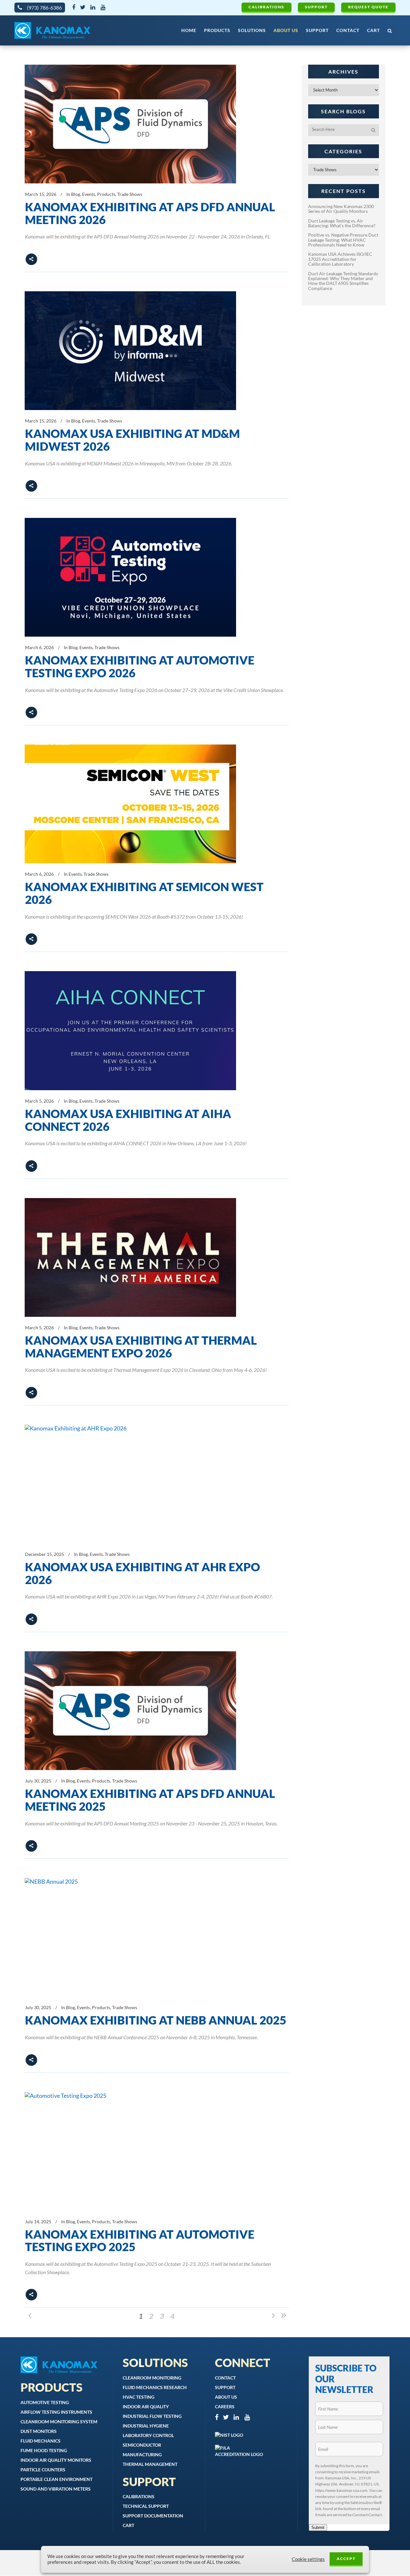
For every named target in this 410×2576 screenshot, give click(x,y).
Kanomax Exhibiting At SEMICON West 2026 (144, 893)
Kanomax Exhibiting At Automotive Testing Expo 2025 (140, 2241)
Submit (318, 2528)
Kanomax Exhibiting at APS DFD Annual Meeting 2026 (150, 213)
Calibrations (266, 7)
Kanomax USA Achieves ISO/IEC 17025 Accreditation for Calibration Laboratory (340, 259)
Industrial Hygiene (146, 2426)
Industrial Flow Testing (152, 2416)
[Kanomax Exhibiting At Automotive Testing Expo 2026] (130, 577)
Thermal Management (150, 2464)
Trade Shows (130, 194)
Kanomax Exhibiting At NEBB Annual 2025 (156, 2020)
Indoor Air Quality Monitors (56, 2460)
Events (89, 194)
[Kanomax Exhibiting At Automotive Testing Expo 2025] (130, 2151)
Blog (76, 194)
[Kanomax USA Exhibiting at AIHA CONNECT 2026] (130, 1031)
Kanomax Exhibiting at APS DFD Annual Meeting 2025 (150, 1800)
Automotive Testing (45, 2402)
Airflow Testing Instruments (56, 2412)
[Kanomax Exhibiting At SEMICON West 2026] (130, 804)
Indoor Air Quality (146, 2407)
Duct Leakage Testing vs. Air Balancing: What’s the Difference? (342, 223)
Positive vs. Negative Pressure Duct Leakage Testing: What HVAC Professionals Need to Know (343, 240)
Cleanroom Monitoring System (59, 2422)
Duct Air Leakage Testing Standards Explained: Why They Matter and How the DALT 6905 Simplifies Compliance (343, 281)
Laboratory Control (148, 2435)
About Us (226, 2397)
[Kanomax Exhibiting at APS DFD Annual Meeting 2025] (130, 1711)
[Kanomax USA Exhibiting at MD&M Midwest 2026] (130, 351)
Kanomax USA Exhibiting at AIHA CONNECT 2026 (128, 1120)
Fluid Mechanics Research (155, 2387)
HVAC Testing (139, 2397)
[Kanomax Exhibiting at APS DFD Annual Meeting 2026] (130, 124)
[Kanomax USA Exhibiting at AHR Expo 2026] (130, 1484)
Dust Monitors (39, 2431)
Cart (128, 2525)
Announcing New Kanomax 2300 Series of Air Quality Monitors (341, 209)
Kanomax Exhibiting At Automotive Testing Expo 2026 (140, 666)
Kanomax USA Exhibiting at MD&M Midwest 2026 (132, 440)
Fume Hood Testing (44, 2450)
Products (106, 194)
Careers (225, 2407)
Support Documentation (153, 2516)
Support (316, 7)
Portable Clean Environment (57, 2479)
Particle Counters (43, 2470)
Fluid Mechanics (41, 2441)
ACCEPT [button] (346, 2559)
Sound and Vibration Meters (56, 2489)
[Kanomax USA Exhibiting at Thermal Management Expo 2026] (130, 1257)
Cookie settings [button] (308, 2559)
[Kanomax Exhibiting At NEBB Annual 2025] (130, 1937)
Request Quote (368, 7)
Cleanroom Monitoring (152, 2378)
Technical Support (146, 2506)
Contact (225, 2378)
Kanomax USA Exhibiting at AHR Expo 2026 (143, 1573)
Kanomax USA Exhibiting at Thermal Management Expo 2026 (141, 1347)
